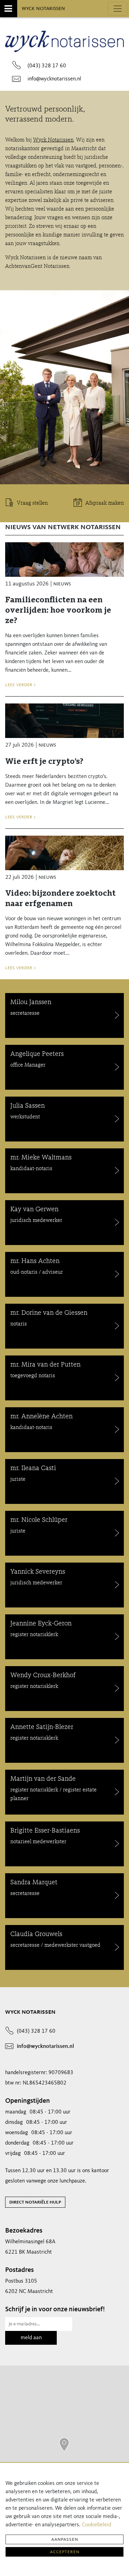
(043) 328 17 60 (47, 66)
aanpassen (65, 2539)
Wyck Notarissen (43, 8)
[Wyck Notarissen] (64, 2445)
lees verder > (20, 685)
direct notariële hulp (35, 2202)
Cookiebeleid (96, 2525)
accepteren (65, 2552)
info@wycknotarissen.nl (54, 79)
